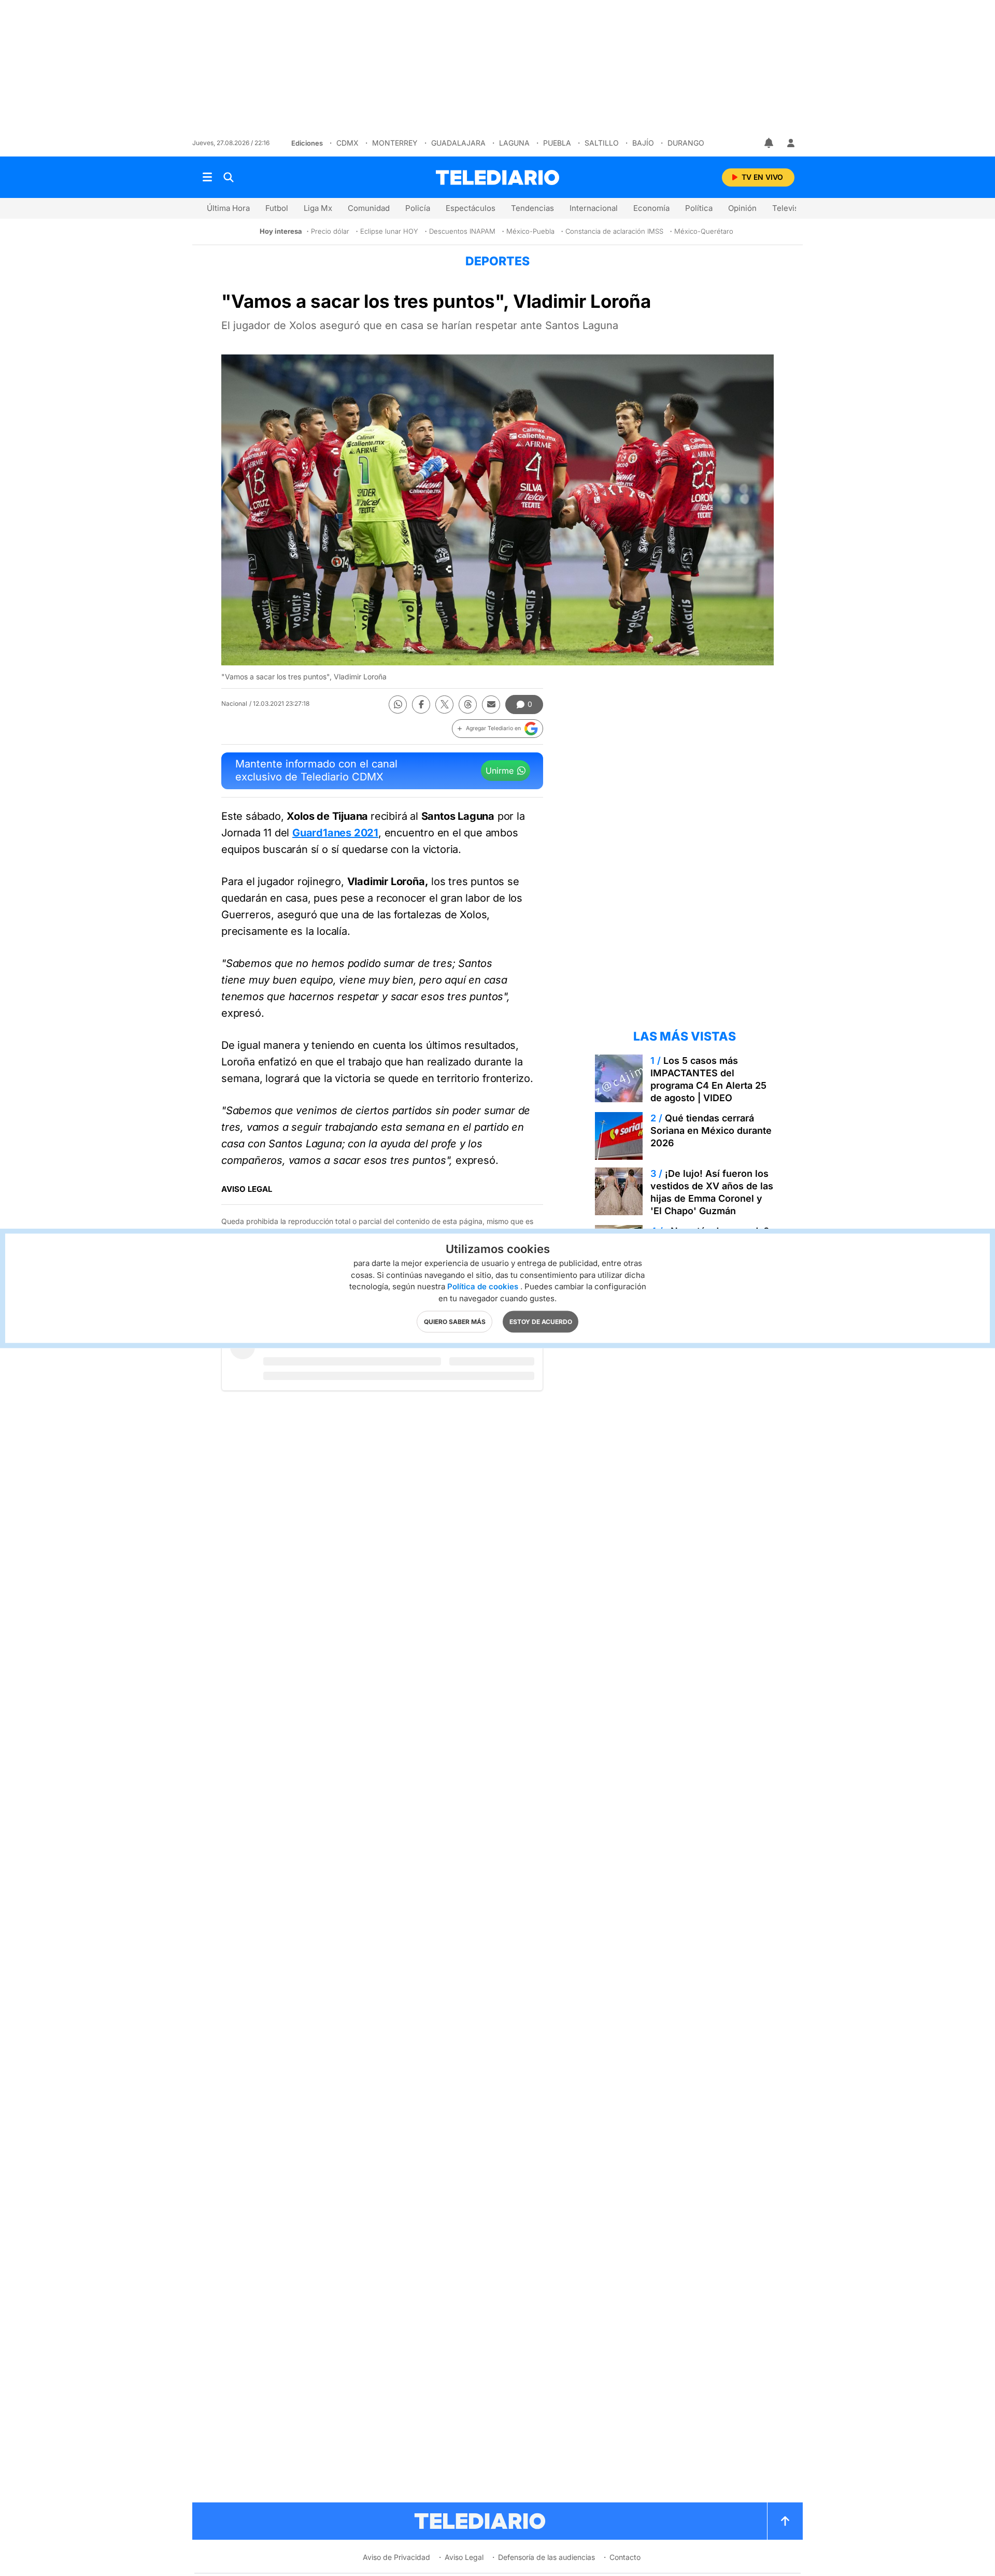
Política (699, 208)
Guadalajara (458, 143)
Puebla (557, 143)
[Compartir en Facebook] (421, 705)
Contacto (625, 2557)
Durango (686, 143)
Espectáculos (471, 208)
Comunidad (369, 208)
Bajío (643, 143)
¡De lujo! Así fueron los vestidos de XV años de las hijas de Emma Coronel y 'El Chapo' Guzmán (712, 1192)
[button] (497, 729)
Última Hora (228, 208)
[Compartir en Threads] (468, 705)
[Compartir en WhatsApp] (398, 705)
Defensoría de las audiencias (546, 2557)
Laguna (514, 143)
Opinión (742, 208)
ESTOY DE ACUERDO (541, 1321)
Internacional (594, 208)
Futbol (277, 208)
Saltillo (602, 143)
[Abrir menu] (207, 177)
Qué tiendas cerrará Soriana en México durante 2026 (711, 1130)
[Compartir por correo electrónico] (491, 705)
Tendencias (532, 208)
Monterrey (395, 143)
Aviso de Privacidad (396, 2557)
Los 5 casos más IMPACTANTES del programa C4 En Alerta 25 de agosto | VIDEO (708, 1079)
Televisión (791, 208)
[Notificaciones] (770, 143)
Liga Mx (318, 208)
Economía (651, 208)
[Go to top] (785, 2521)
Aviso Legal (464, 2557)
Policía (418, 208)
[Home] (497, 177)
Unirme (500, 771)
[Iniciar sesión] (791, 143)
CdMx (347, 143)
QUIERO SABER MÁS (455, 1321)
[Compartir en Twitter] (444, 705)
